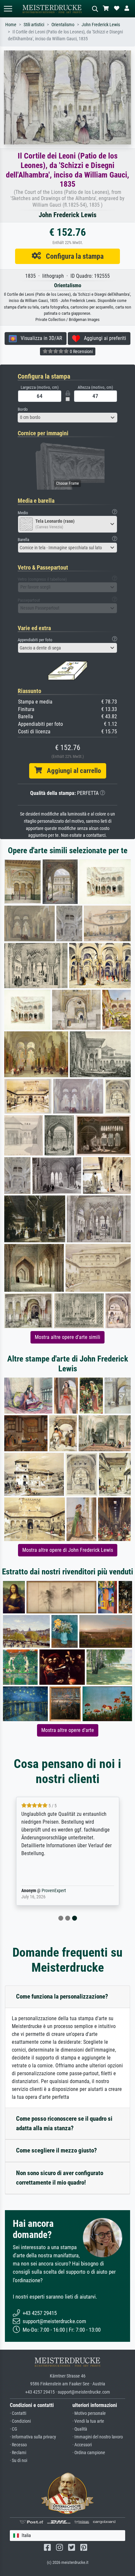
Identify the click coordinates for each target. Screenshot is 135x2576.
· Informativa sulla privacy (33, 2437)
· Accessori (82, 2445)
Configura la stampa (72, 256)
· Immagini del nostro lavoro (98, 2437)
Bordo (23, 409)
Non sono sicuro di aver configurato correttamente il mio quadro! (60, 2178)
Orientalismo (63, 25)
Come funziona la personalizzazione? (62, 1996)
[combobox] (67, 418)
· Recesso (18, 2445)
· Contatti (18, 2413)
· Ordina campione (89, 2453)
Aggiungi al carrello (71, 771)
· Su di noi (19, 2461)
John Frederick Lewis (101, 25)
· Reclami (18, 2453)
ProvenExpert (54, 1891)
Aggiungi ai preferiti (103, 338)
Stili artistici (34, 25)
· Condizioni (20, 2421)
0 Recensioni (81, 351)
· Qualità (80, 2429)
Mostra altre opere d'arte (68, 1730)
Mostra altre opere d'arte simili (67, 1337)
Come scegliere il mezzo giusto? (57, 2150)
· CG (13, 2429)
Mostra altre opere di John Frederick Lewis (68, 1550)
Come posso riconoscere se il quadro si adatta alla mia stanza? (64, 2123)
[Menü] (8, 9)
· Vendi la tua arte (88, 2421)
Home (11, 25)
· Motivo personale (89, 2413)
